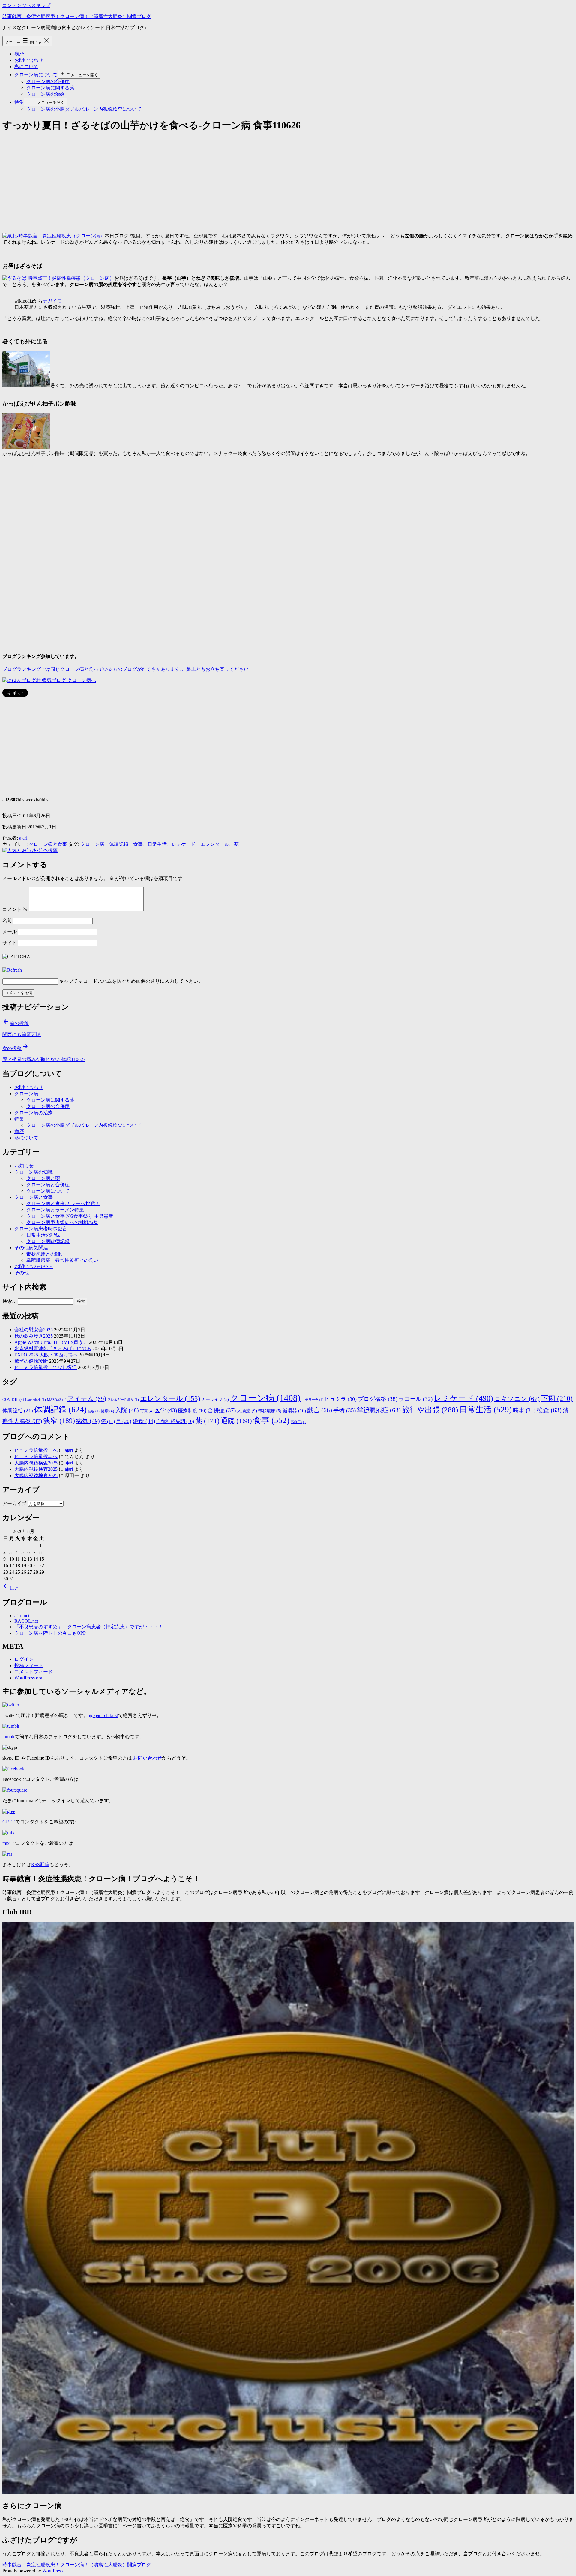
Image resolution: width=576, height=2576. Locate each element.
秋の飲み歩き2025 (34, 1336)
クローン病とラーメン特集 (55, 1210)
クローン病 (92, 844)
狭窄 (59, 1421)
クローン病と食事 (48, 844)
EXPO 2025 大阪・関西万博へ (46, 1355)
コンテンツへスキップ (26, 5)
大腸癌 (247, 1411)
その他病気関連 (31, 1248)
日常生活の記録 (43, 1235)
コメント (15, 909)
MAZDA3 (57, 1400)
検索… (10, 1301)
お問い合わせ (29, 60)
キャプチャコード (78, 981)
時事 (524, 1410)
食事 (138, 844)
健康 (107, 1411)
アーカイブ (14, 1503)
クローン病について (36, 75)
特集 (19, 102)
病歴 (19, 54)
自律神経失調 (175, 1421)
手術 (345, 1410)
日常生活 (157, 844)
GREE (9, 1822)
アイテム (87, 1399)
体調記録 (119, 844)
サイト (10, 943)
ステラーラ (313, 1400)
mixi (7, 1843)
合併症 (222, 1410)
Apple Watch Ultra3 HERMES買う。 (51, 1342)
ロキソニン (517, 1399)
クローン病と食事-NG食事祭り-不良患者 (70, 1216)
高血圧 (298, 1422)
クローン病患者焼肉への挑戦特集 (62, 1222)
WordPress (52, 2571)
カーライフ (215, 1400)
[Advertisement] (182, 181)
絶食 (144, 1421)
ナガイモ (52, 301)
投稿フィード (29, 1665)
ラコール (416, 1399)
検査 (549, 1410)
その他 (22, 1273)
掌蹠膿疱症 (379, 1410)
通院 (236, 1421)
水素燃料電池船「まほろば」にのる (53, 1348)
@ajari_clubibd (104, 1715)
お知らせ (24, 1166)
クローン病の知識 (34, 1172)
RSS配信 (40, 1864)
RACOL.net (26, 1621)
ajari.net (22, 1616)
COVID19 (13, 1400)
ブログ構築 (378, 1399)
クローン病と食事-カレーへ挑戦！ (63, 1204)
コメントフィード (34, 1672)
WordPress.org (28, 1678)
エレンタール (215, 844)
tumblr (9, 1737)
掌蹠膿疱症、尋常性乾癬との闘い (62, 1260)
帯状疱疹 (270, 1411)
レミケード (184, 844)
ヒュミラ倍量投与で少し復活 (46, 1367)
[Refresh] (12, 970)
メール (10, 932)
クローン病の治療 (46, 94)
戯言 (320, 1410)
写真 (147, 1411)
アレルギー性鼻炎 (123, 1400)
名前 (7, 920)
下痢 (557, 1398)
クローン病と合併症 (48, 1185)
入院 (127, 1410)
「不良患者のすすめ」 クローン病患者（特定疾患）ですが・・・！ (89, 1627)
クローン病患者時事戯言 (41, 1229)
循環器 (294, 1411)
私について (26, 66)
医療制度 (192, 1411)
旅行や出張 (430, 1410)
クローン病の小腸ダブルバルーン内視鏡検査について (84, 109)
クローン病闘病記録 (48, 1241)
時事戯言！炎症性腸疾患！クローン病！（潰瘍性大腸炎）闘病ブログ (77, 16)
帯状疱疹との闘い (46, 1254)
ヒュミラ (341, 1399)
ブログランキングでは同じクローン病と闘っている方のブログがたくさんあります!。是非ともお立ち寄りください (126, 669)
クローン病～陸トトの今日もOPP (50, 1633)
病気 (88, 1421)
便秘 (94, 1411)
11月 (14, 1588)
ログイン (24, 1659)
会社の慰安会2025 (34, 1330)
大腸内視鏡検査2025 (36, 1463)
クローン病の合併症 (48, 81)
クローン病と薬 (43, 1178)
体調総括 (18, 1410)
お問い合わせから (34, 1267)
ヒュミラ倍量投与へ (36, 1450)
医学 (166, 1410)
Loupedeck (36, 1400)
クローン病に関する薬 (50, 88)
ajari (23, 838)
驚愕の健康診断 (31, 1361)
